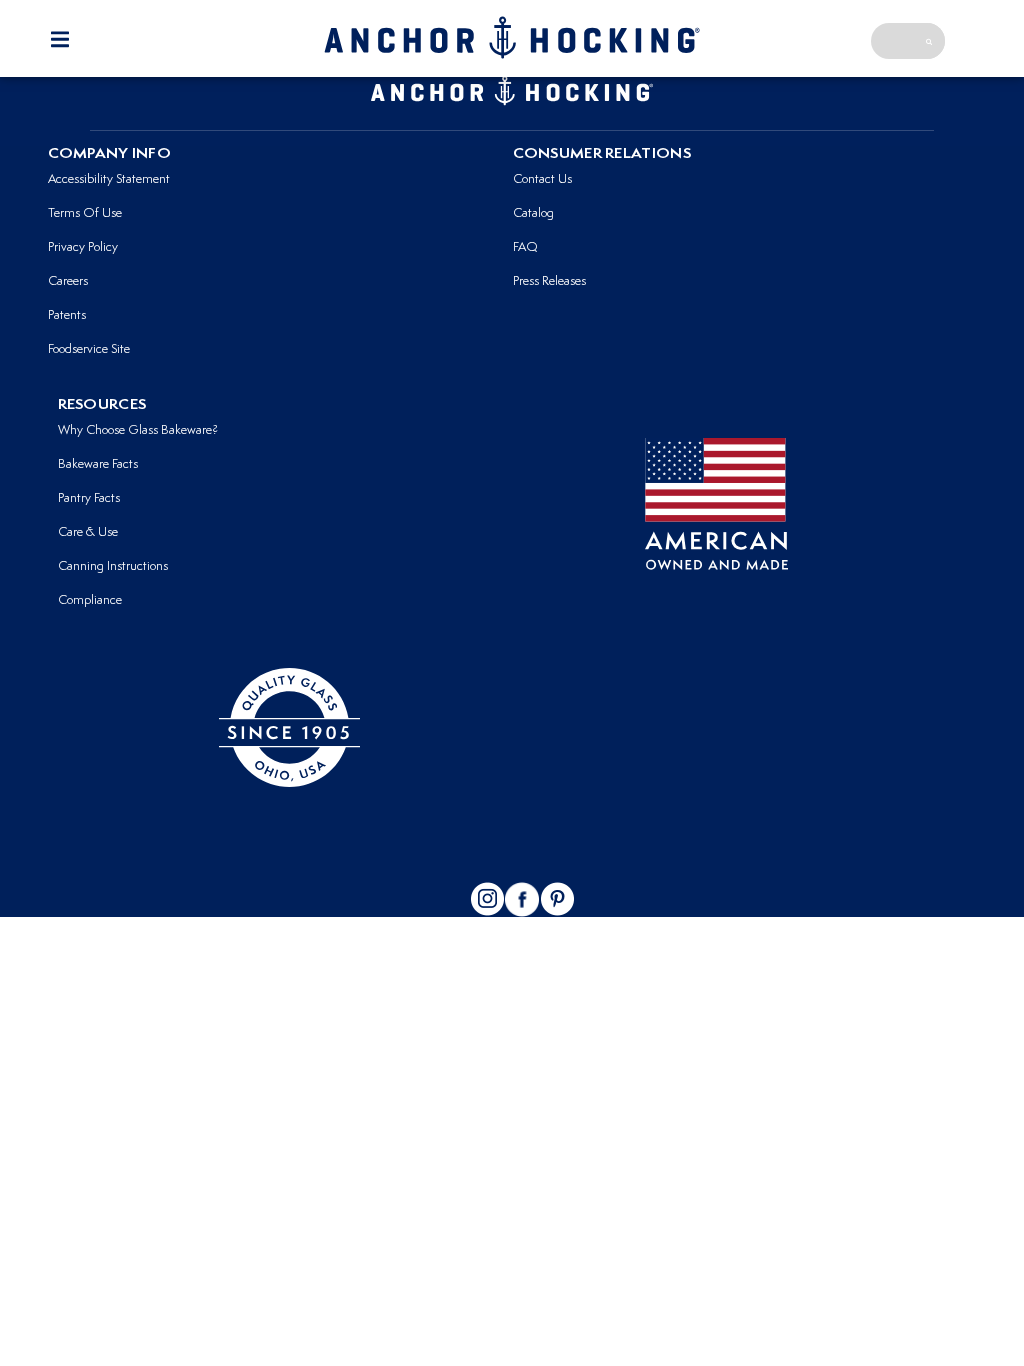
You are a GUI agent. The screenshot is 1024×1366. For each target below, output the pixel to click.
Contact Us (542, 179)
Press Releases (549, 281)
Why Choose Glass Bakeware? (138, 430)
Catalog (533, 213)
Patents (67, 315)
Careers (68, 281)
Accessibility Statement (109, 179)
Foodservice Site (89, 349)
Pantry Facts (89, 498)
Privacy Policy (83, 247)
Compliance (90, 600)
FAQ (525, 247)
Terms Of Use (85, 213)
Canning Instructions (113, 566)
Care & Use (88, 532)
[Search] (928, 41)
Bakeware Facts (98, 464)
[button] (59, 39)
